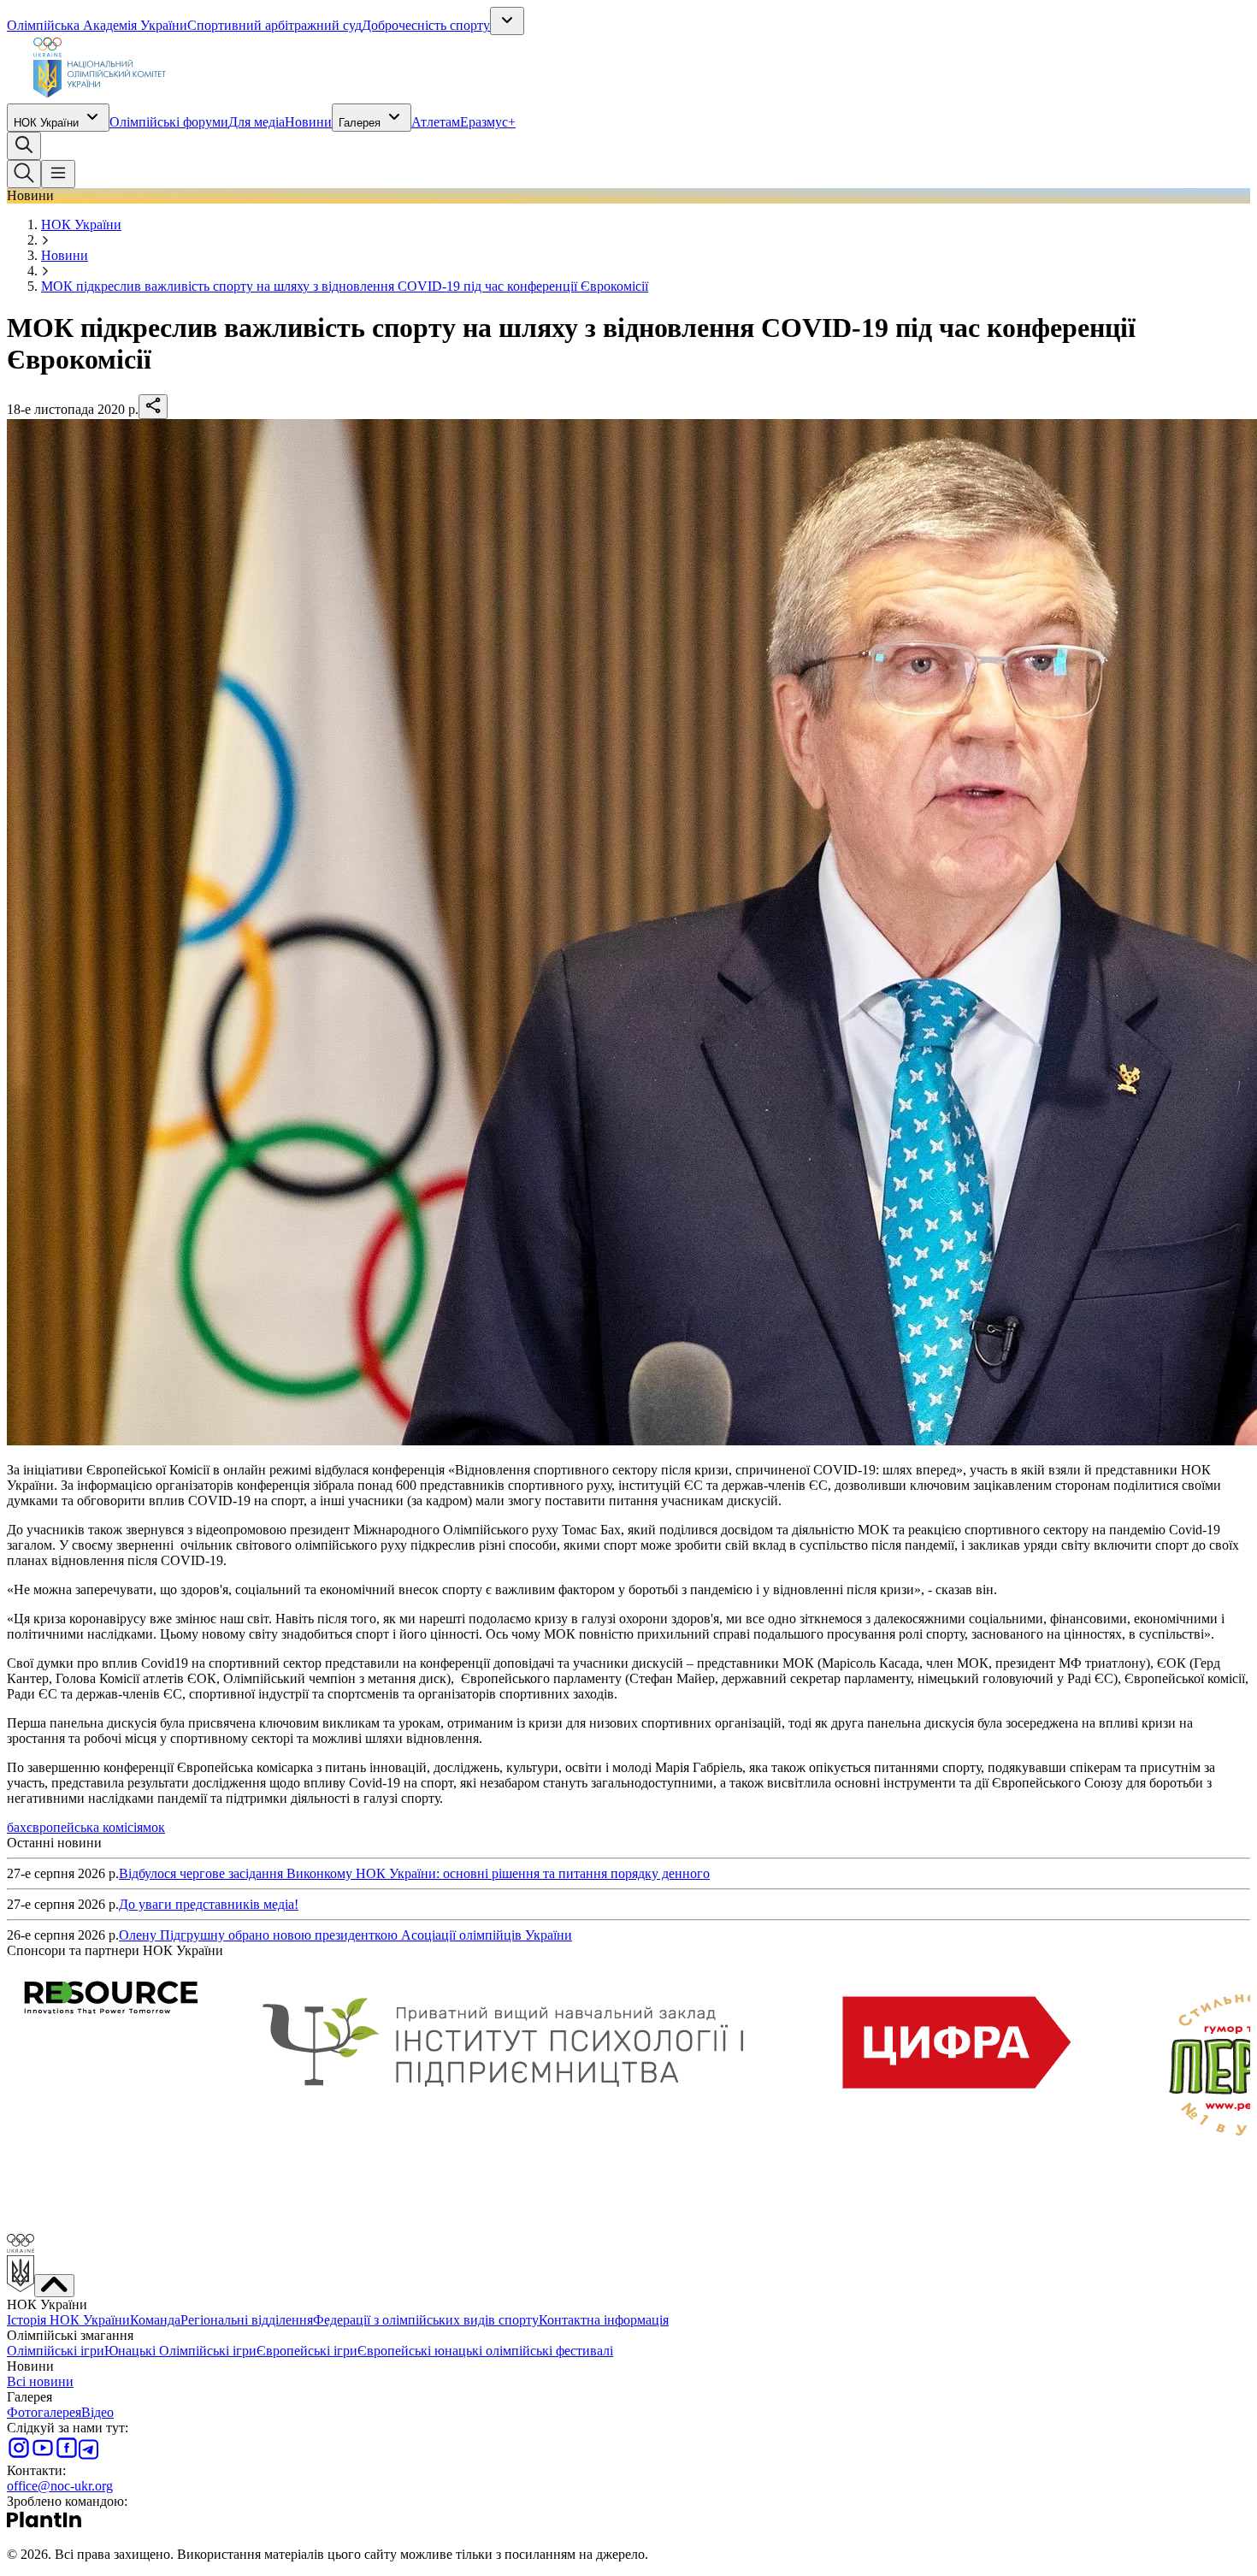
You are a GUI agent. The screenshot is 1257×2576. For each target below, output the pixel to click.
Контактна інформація (604, 2320)
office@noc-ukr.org (60, 2486)
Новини (308, 122)
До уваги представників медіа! (209, 1904)
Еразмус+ (488, 122)
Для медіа (257, 122)
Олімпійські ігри (56, 2351)
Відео (97, 2412)
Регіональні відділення (247, 2320)
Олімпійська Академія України (97, 25)
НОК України (46, 123)
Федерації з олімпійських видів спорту (426, 2320)
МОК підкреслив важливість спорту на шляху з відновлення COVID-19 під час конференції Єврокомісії (345, 286)
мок (154, 1827)
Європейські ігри (307, 2351)
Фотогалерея (44, 2412)
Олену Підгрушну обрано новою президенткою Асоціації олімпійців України (345, 1935)
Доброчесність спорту (426, 25)
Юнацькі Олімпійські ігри (180, 2351)
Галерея (360, 123)
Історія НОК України (68, 2320)
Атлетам (436, 122)
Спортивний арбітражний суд (274, 25)
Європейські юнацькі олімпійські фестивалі (485, 2351)
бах (17, 1827)
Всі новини (40, 2381)
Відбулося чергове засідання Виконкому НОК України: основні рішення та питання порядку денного (414, 1873)
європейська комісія (85, 1827)
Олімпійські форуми (169, 122)
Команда (155, 2320)
